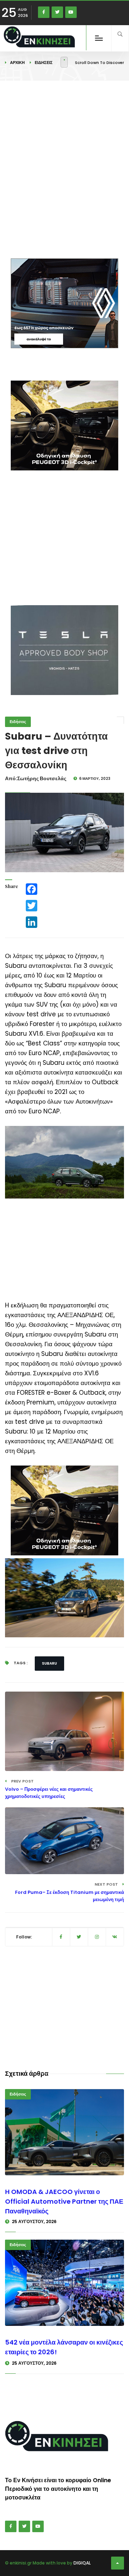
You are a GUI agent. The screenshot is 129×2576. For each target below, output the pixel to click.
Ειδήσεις (44, 63)
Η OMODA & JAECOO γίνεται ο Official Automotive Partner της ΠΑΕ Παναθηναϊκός (64, 2201)
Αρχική (17, 63)
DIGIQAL (82, 2563)
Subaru (49, 1663)
